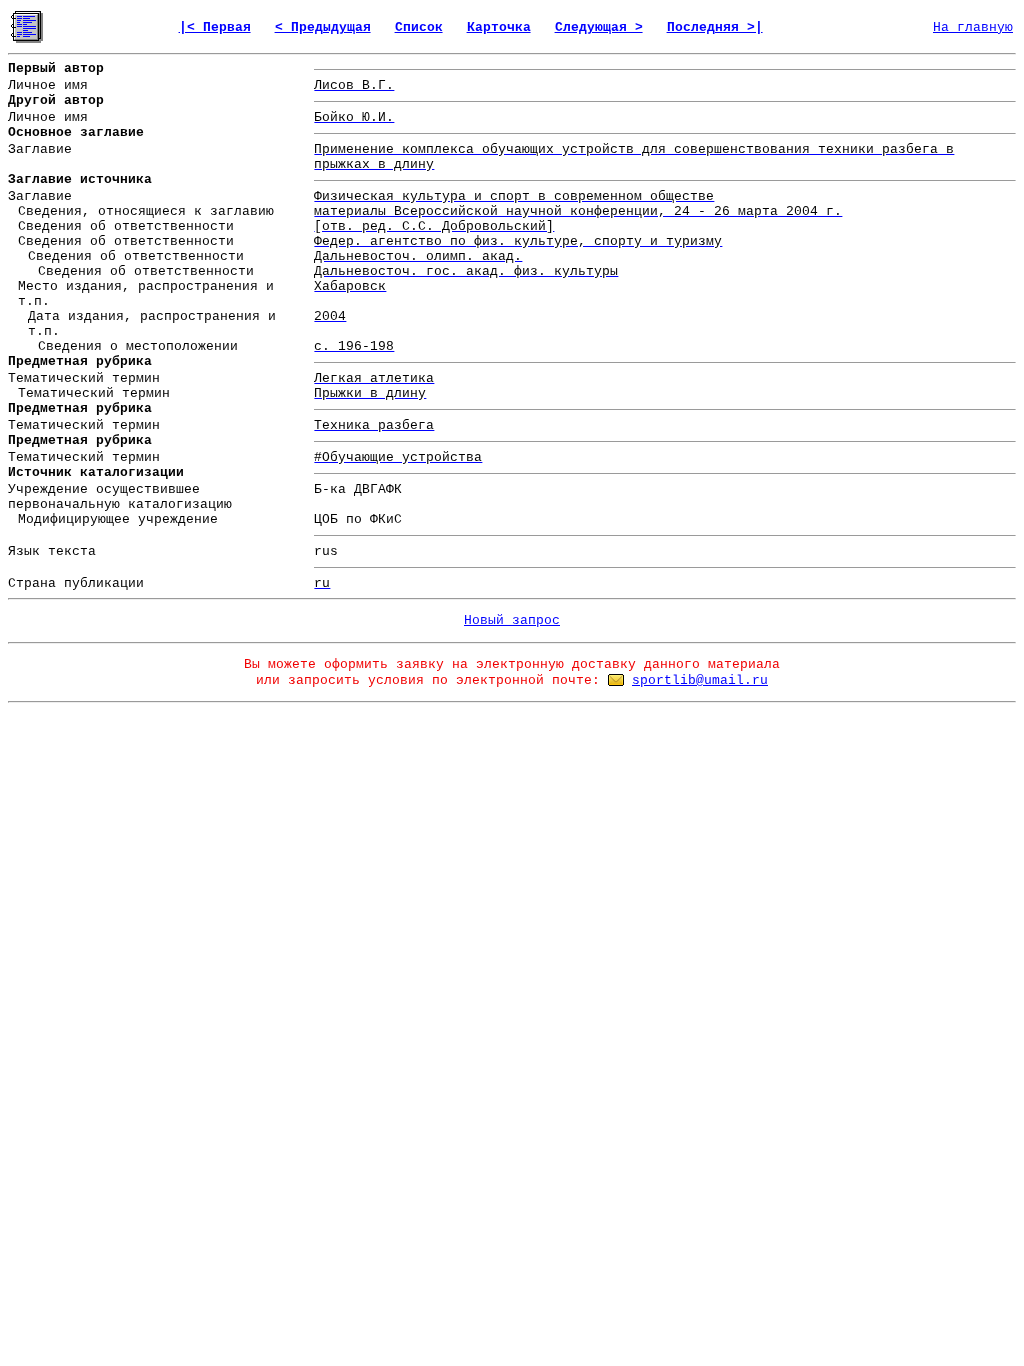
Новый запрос (512, 620)
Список (419, 27)
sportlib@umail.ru (700, 680)
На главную (973, 27)
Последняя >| (715, 27)
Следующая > (599, 27)
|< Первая (215, 27)
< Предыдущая (323, 27)
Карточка (499, 27)
